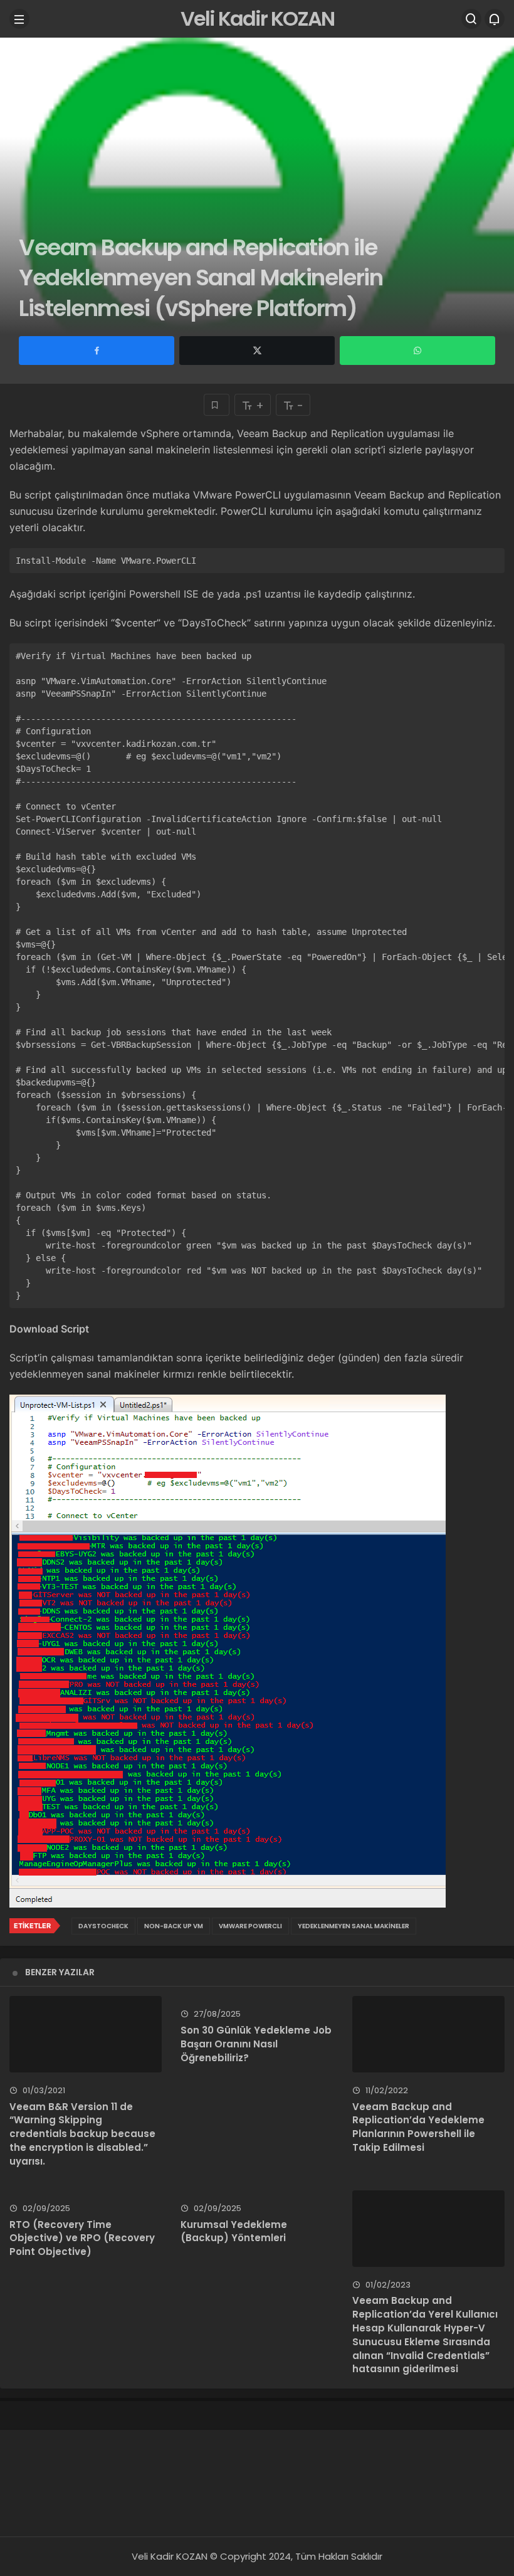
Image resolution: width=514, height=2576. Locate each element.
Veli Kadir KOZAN (257, 18)
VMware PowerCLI (250, 1926)
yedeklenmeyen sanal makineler (354, 1926)
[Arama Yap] (471, 19)
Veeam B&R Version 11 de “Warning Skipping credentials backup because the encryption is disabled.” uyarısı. (82, 2134)
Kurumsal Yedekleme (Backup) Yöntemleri (234, 2231)
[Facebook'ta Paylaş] (97, 351)
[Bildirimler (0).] (495, 19)
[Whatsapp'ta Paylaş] (417, 351)
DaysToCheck (103, 1926)
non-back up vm (174, 1926)
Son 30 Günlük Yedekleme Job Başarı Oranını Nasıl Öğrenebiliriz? (256, 2044)
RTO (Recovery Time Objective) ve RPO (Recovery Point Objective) (82, 2238)
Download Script (49, 1329)
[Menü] (19, 19)
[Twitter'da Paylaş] (257, 351)
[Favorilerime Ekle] (217, 405)
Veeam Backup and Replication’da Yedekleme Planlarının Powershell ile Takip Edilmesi (418, 2127)
